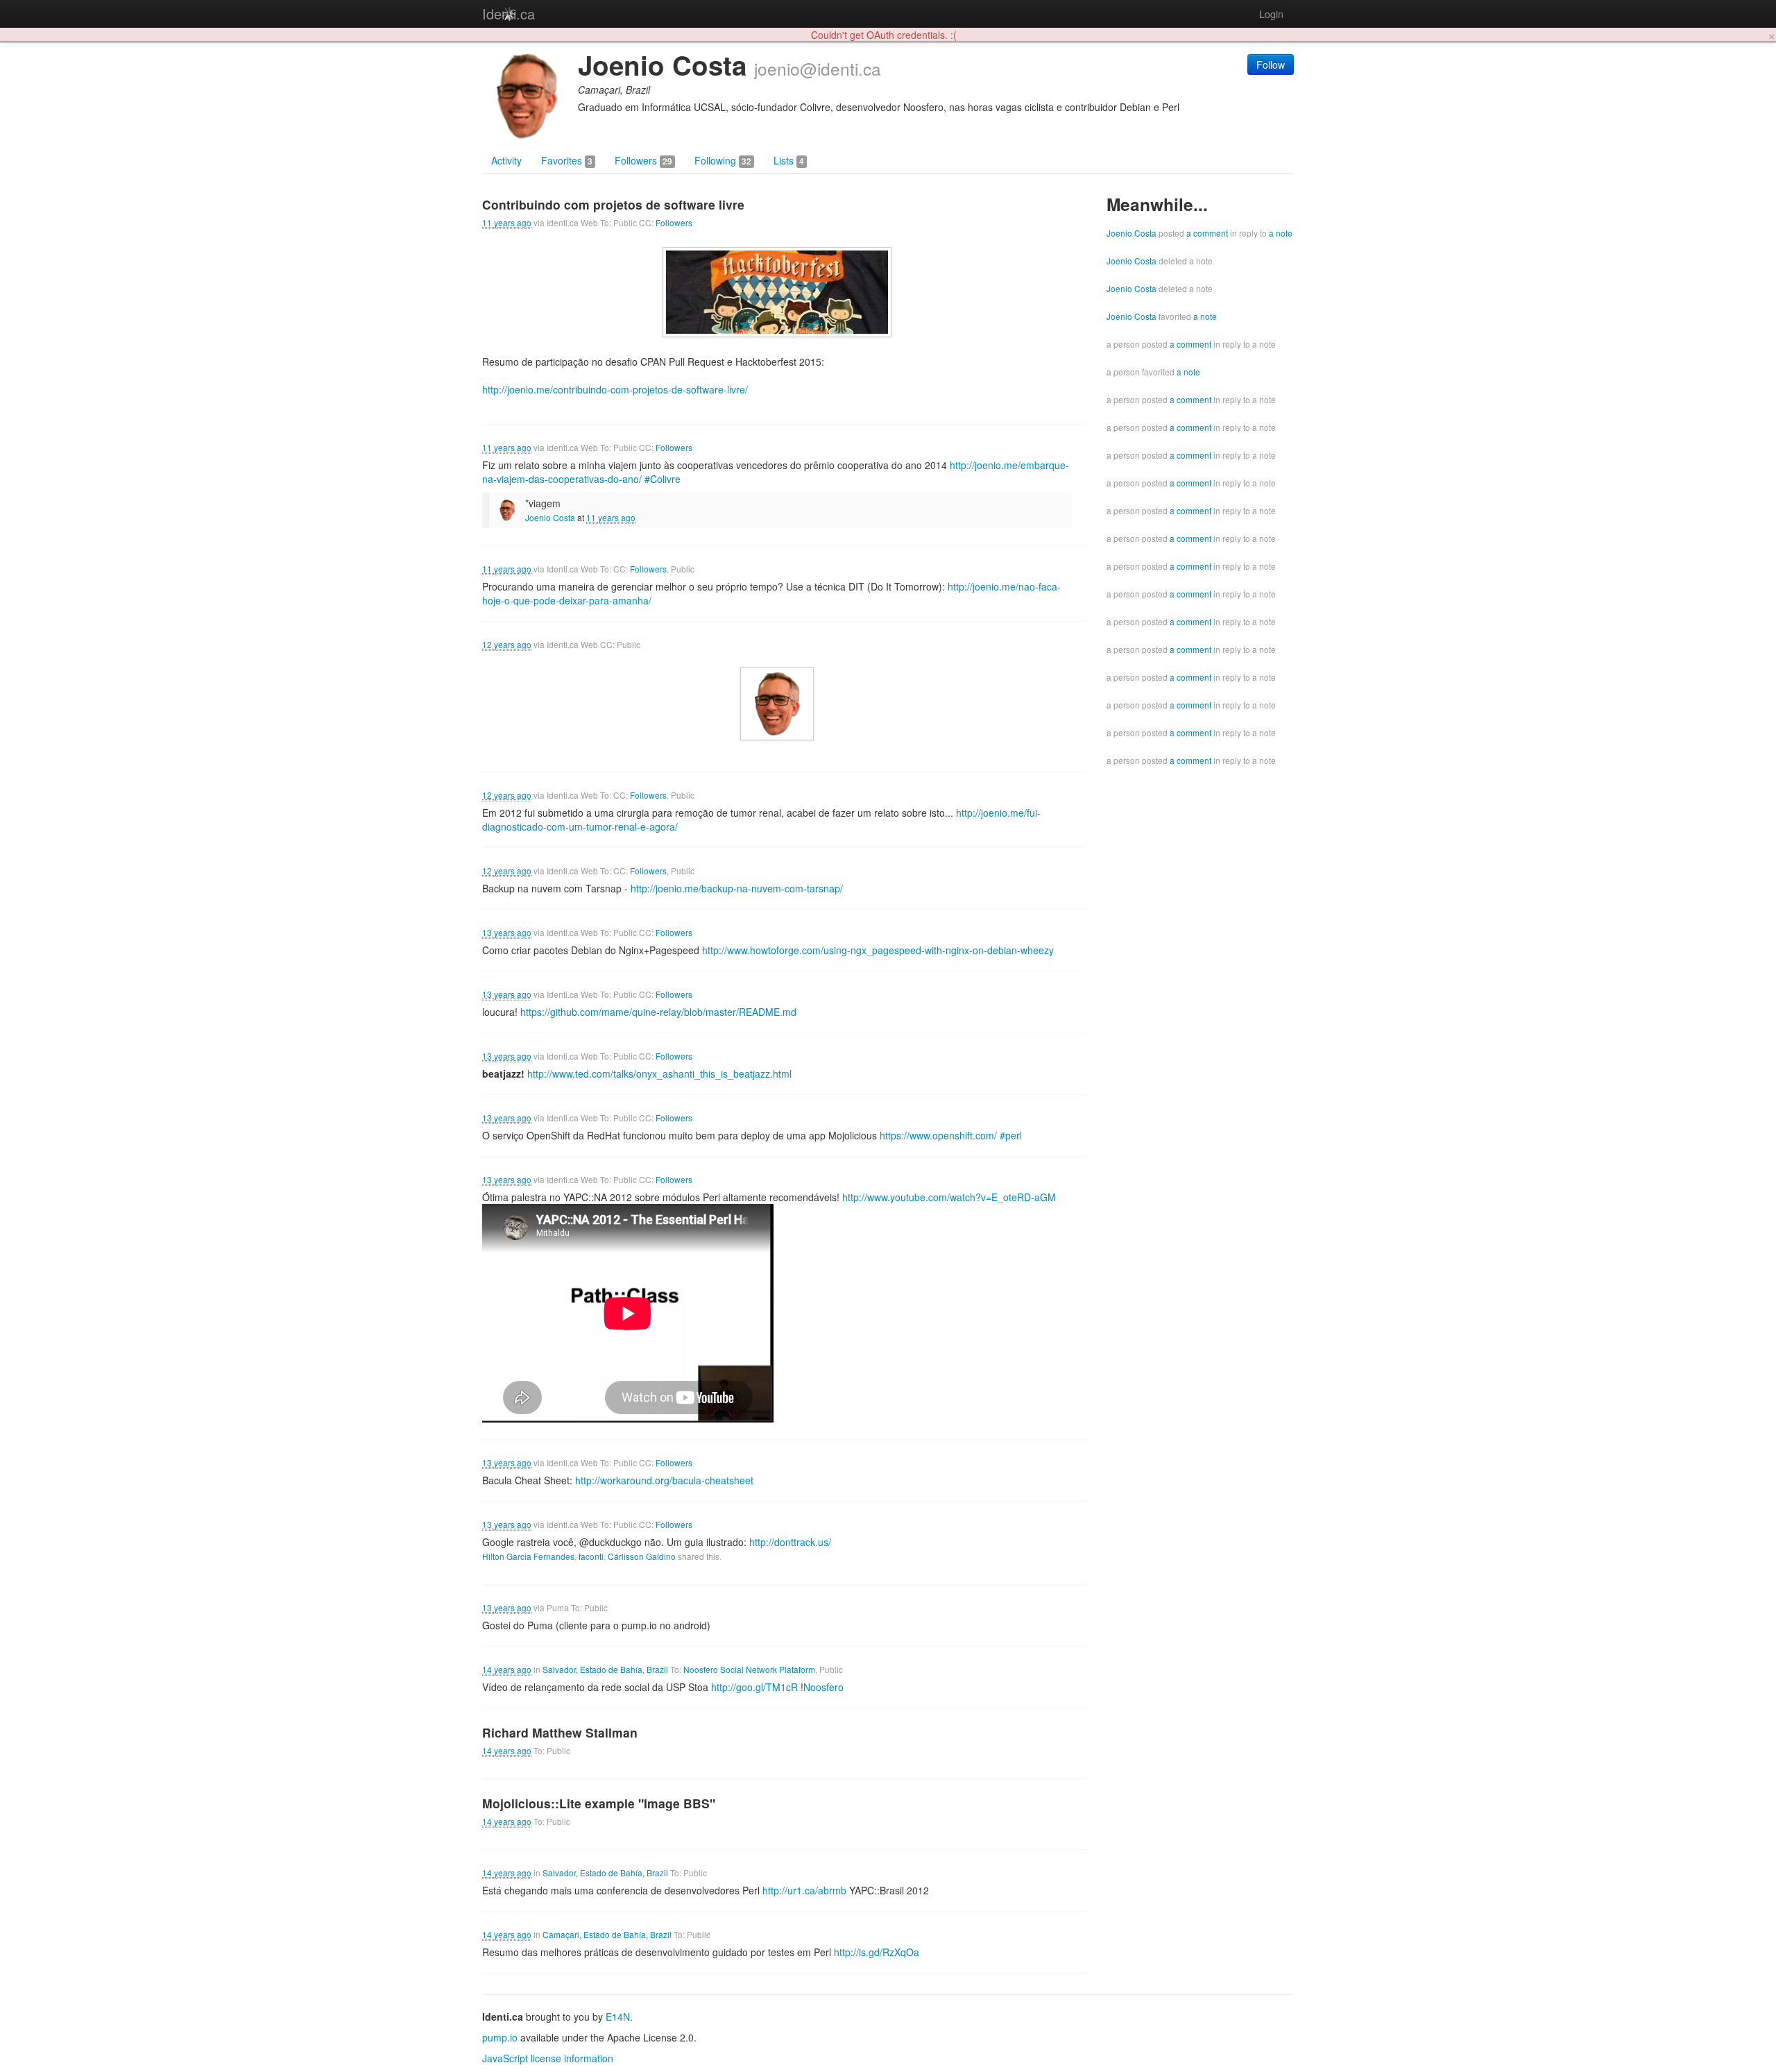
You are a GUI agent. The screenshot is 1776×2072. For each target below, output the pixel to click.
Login (1271, 14)
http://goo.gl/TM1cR (754, 1687)
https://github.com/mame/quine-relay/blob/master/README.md (658, 1012)
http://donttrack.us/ (790, 1542)
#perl (1011, 1135)
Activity (506, 160)
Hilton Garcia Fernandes (528, 1556)
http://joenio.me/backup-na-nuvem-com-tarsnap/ (737, 888)
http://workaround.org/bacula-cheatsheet (664, 1480)
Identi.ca (509, 14)
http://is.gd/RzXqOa (877, 1952)
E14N (618, 2016)
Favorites (567, 160)
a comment (1207, 233)
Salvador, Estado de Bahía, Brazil (605, 1669)
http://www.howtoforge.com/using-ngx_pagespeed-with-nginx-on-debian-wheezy (878, 950)
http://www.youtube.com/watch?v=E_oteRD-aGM (949, 1197)
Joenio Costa (550, 517)
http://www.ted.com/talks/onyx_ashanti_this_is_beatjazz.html (659, 1073)
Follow (1271, 65)
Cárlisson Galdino (642, 1556)
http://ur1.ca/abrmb (804, 1890)
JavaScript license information (548, 2058)
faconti (591, 1556)
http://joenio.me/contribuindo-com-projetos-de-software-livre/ (615, 389)
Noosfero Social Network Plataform (749, 1669)
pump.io (500, 2037)
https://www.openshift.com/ (938, 1135)
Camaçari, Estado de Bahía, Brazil (607, 1934)
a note (1281, 233)
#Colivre (663, 479)
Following (723, 160)
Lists (789, 160)
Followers (643, 160)
